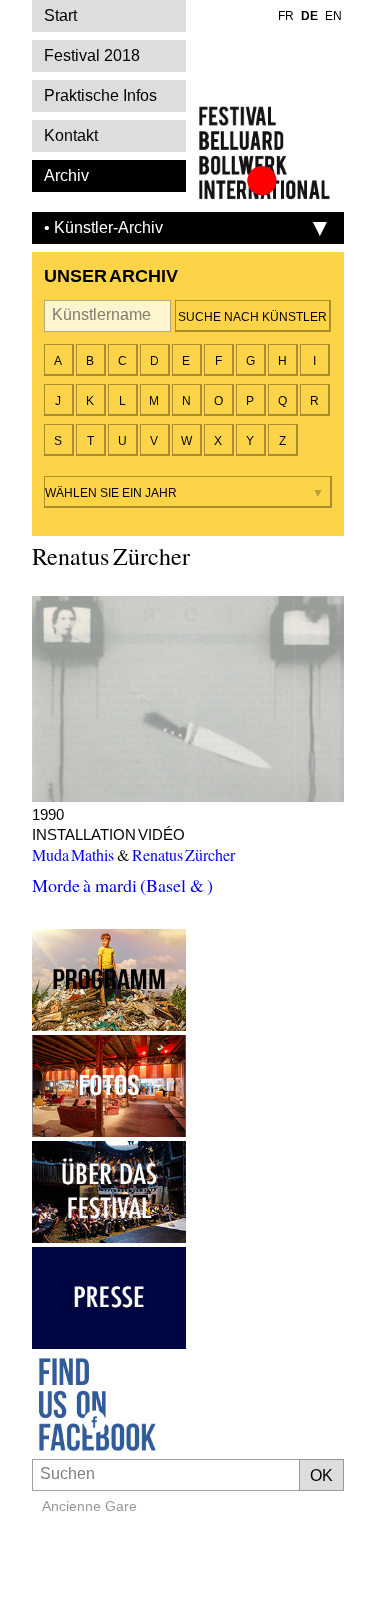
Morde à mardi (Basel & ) (123, 885)
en (333, 16)
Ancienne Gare (89, 1506)
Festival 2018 (92, 55)
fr (286, 16)
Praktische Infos (100, 95)
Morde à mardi (188, 699)
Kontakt (71, 135)
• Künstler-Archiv (103, 227)
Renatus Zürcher (184, 854)
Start (60, 15)
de (309, 16)
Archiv (66, 175)
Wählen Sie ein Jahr (111, 493)
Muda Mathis (73, 854)
